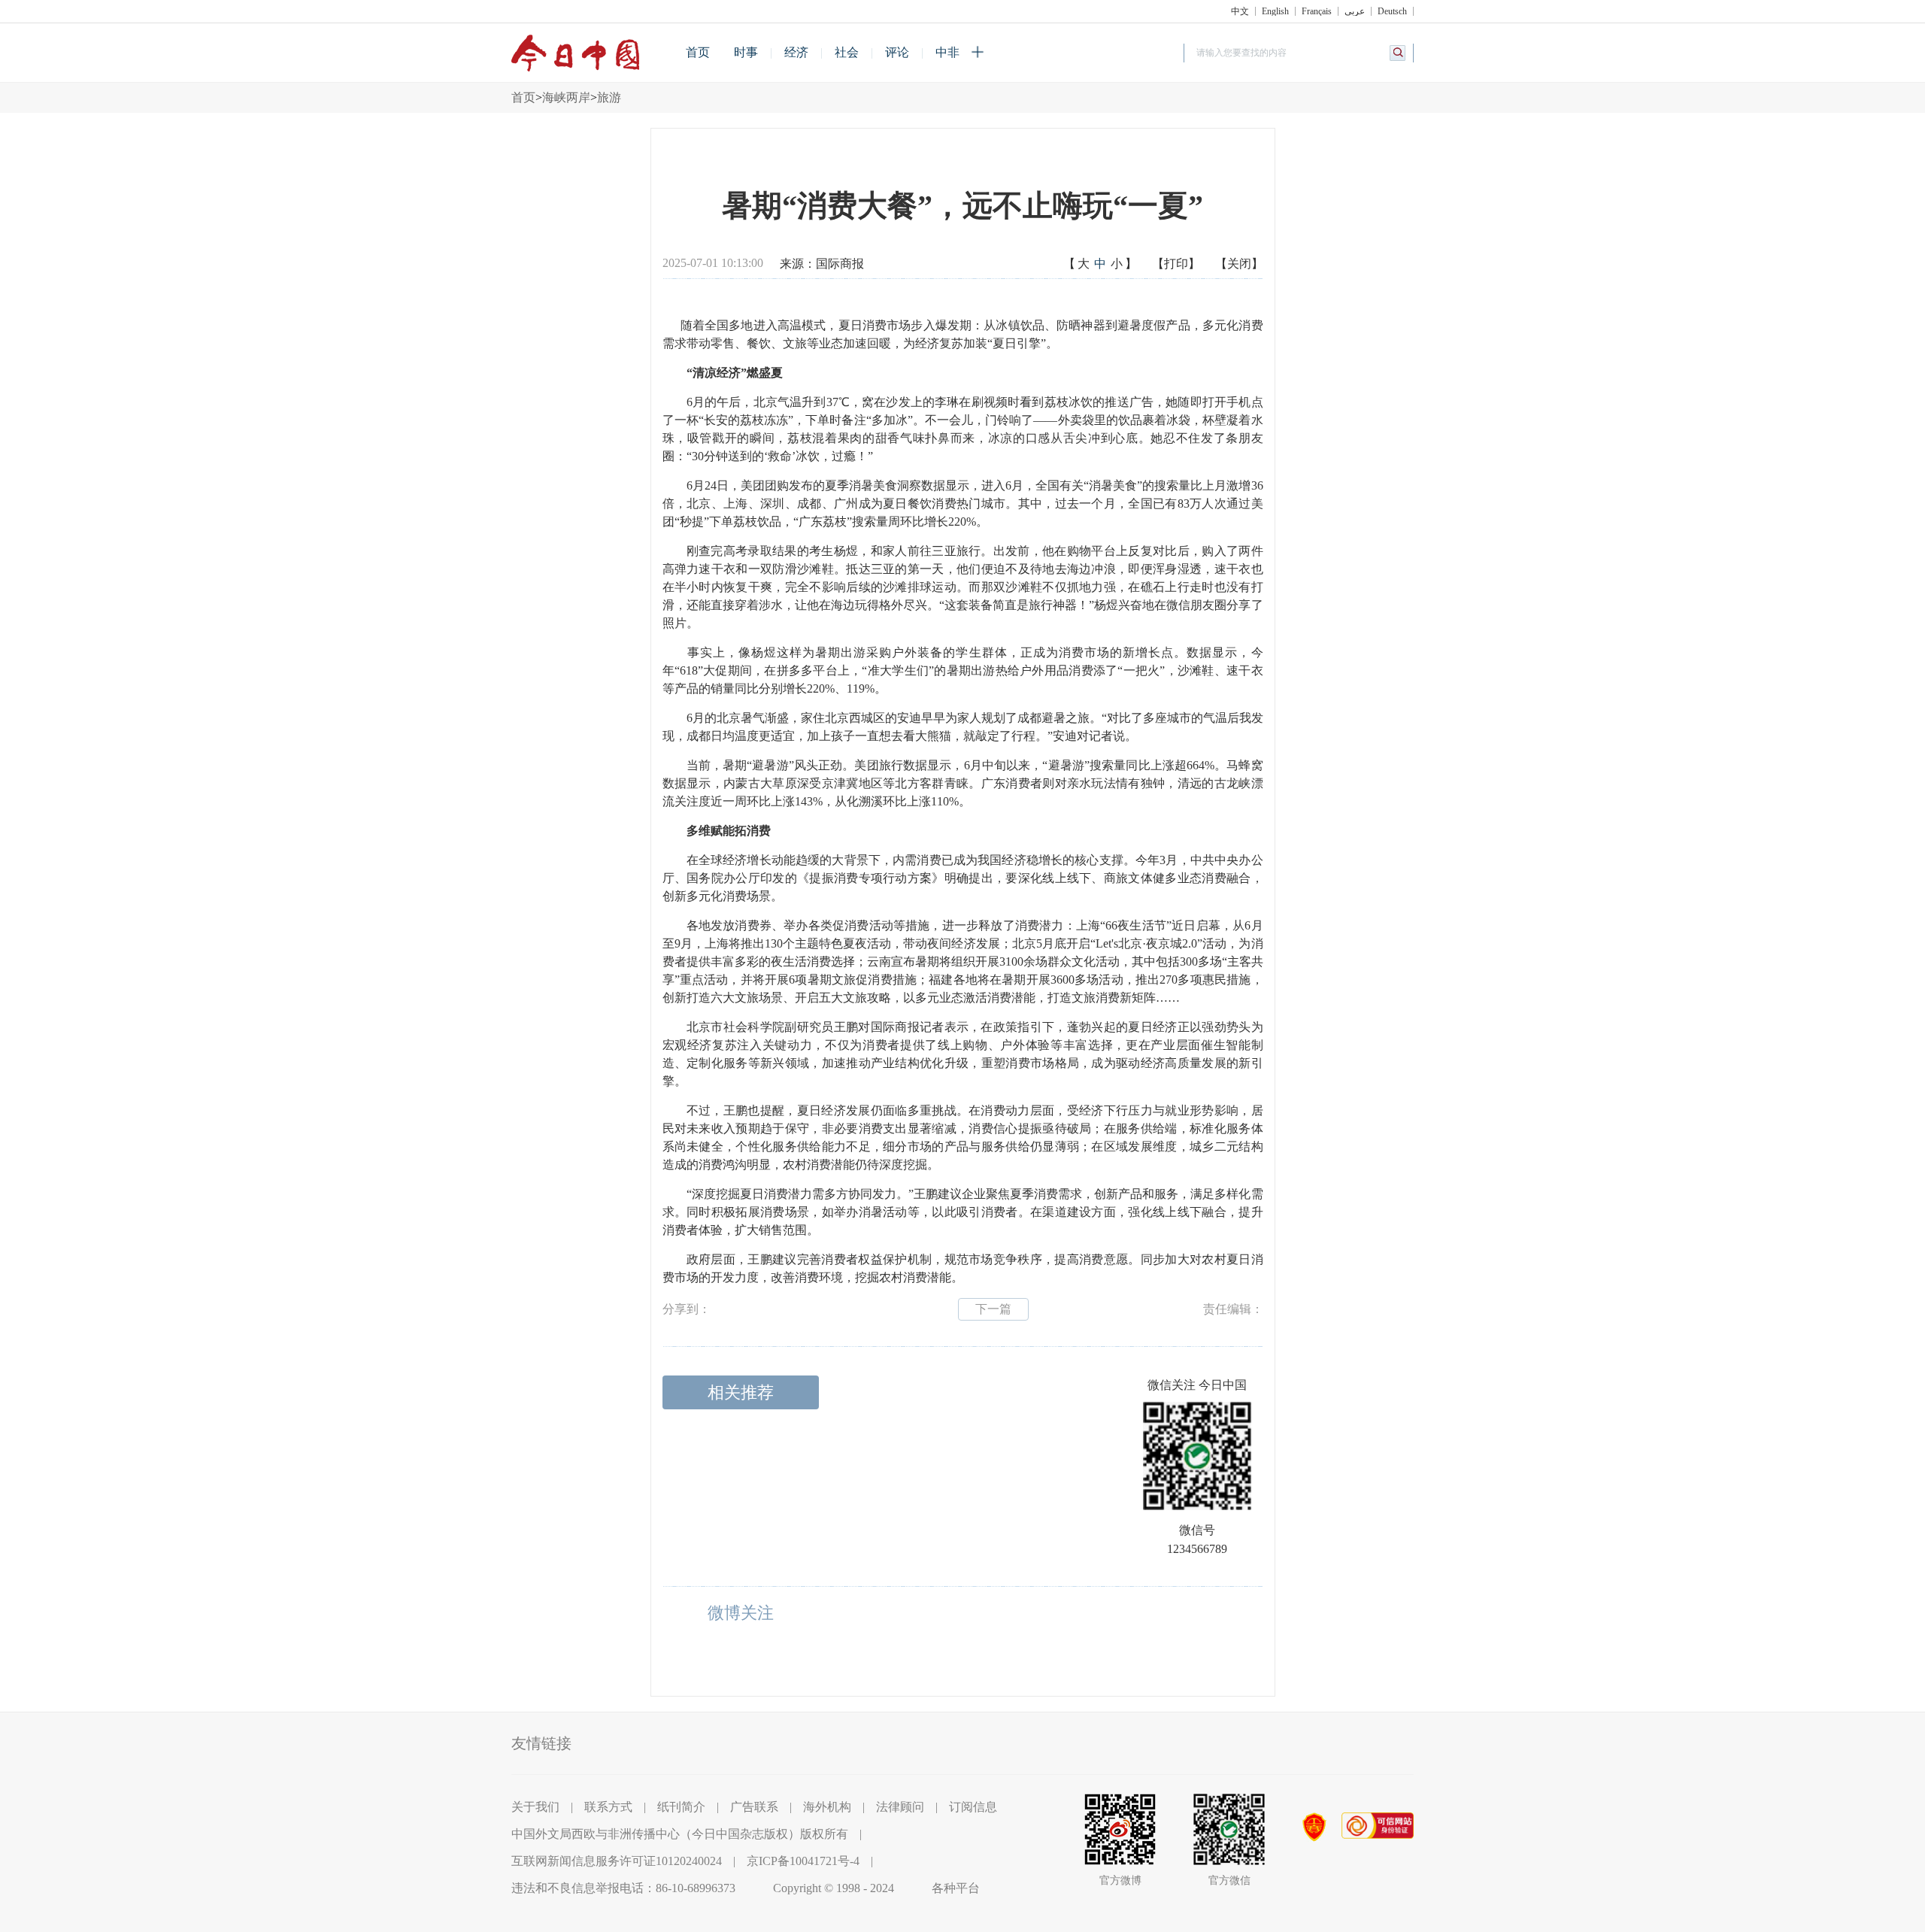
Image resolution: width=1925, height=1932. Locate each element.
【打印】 (1176, 264)
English (1275, 11)
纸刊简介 (681, 1807)
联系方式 (608, 1807)
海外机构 (827, 1807)
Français (1317, 11)
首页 (698, 52)
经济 (796, 52)
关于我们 (535, 1807)
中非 (947, 52)
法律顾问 (900, 1807)
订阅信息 (973, 1807)
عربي (1355, 11)
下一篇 (993, 1309)
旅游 (609, 97)
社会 (847, 52)
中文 (1240, 11)
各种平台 (956, 1888)
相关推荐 (741, 1392)
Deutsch (1392, 11)
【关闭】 (1239, 264)
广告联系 (754, 1807)
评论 (897, 52)
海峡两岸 (566, 97)
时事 (746, 52)
